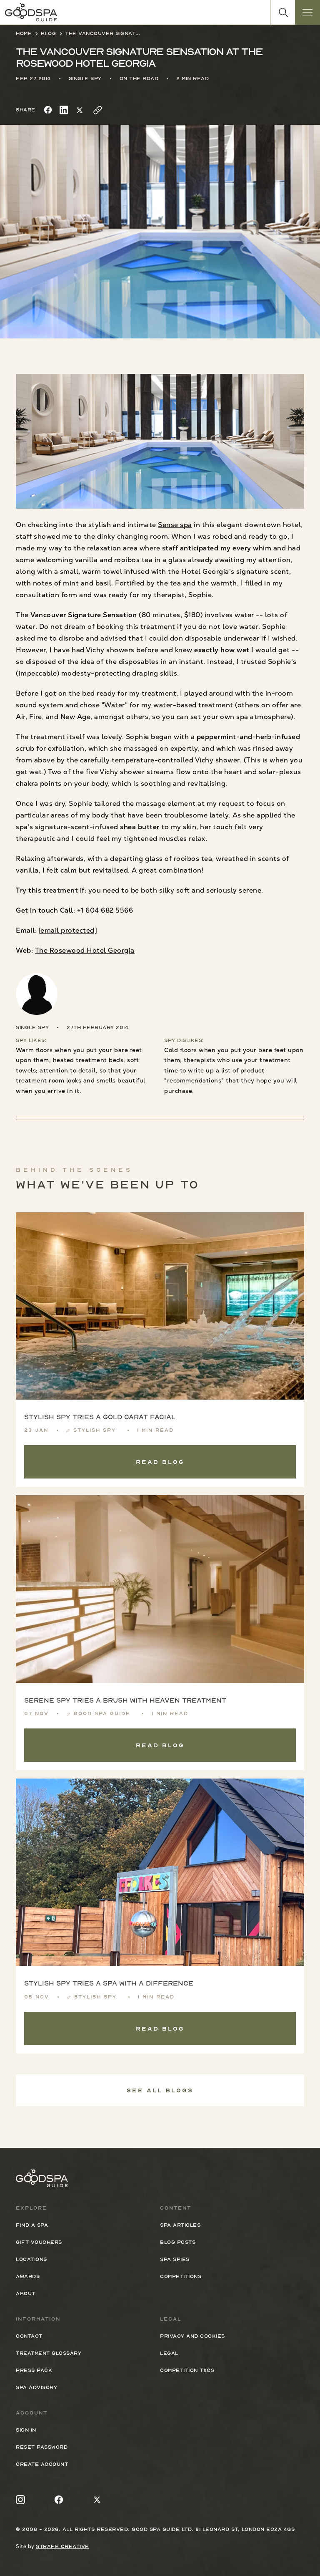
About (26, 2293)
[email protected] (68, 930)
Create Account (42, 2464)
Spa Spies (175, 2259)
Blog (48, 33)
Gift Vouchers (39, 2242)
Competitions (181, 2276)
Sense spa (175, 525)
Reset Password (42, 2447)
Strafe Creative (62, 2546)
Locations (31, 2259)
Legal (169, 2353)
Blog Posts (178, 2242)
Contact (29, 2336)
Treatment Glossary (49, 2353)
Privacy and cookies (192, 2336)
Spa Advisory (36, 2387)
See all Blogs (160, 2090)
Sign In (26, 2430)
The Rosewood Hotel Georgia (85, 950)
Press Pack (34, 2370)
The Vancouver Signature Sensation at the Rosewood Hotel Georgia (102, 33)
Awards (28, 2276)
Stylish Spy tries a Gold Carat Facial (100, 1417)
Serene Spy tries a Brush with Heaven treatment (125, 1701)
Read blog (160, 1462)
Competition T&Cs (187, 2370)
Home (24, 33)
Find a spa (32, 2225)
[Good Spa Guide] (31, 12)
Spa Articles (180, 2225)
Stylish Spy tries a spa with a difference (109, 1983)
